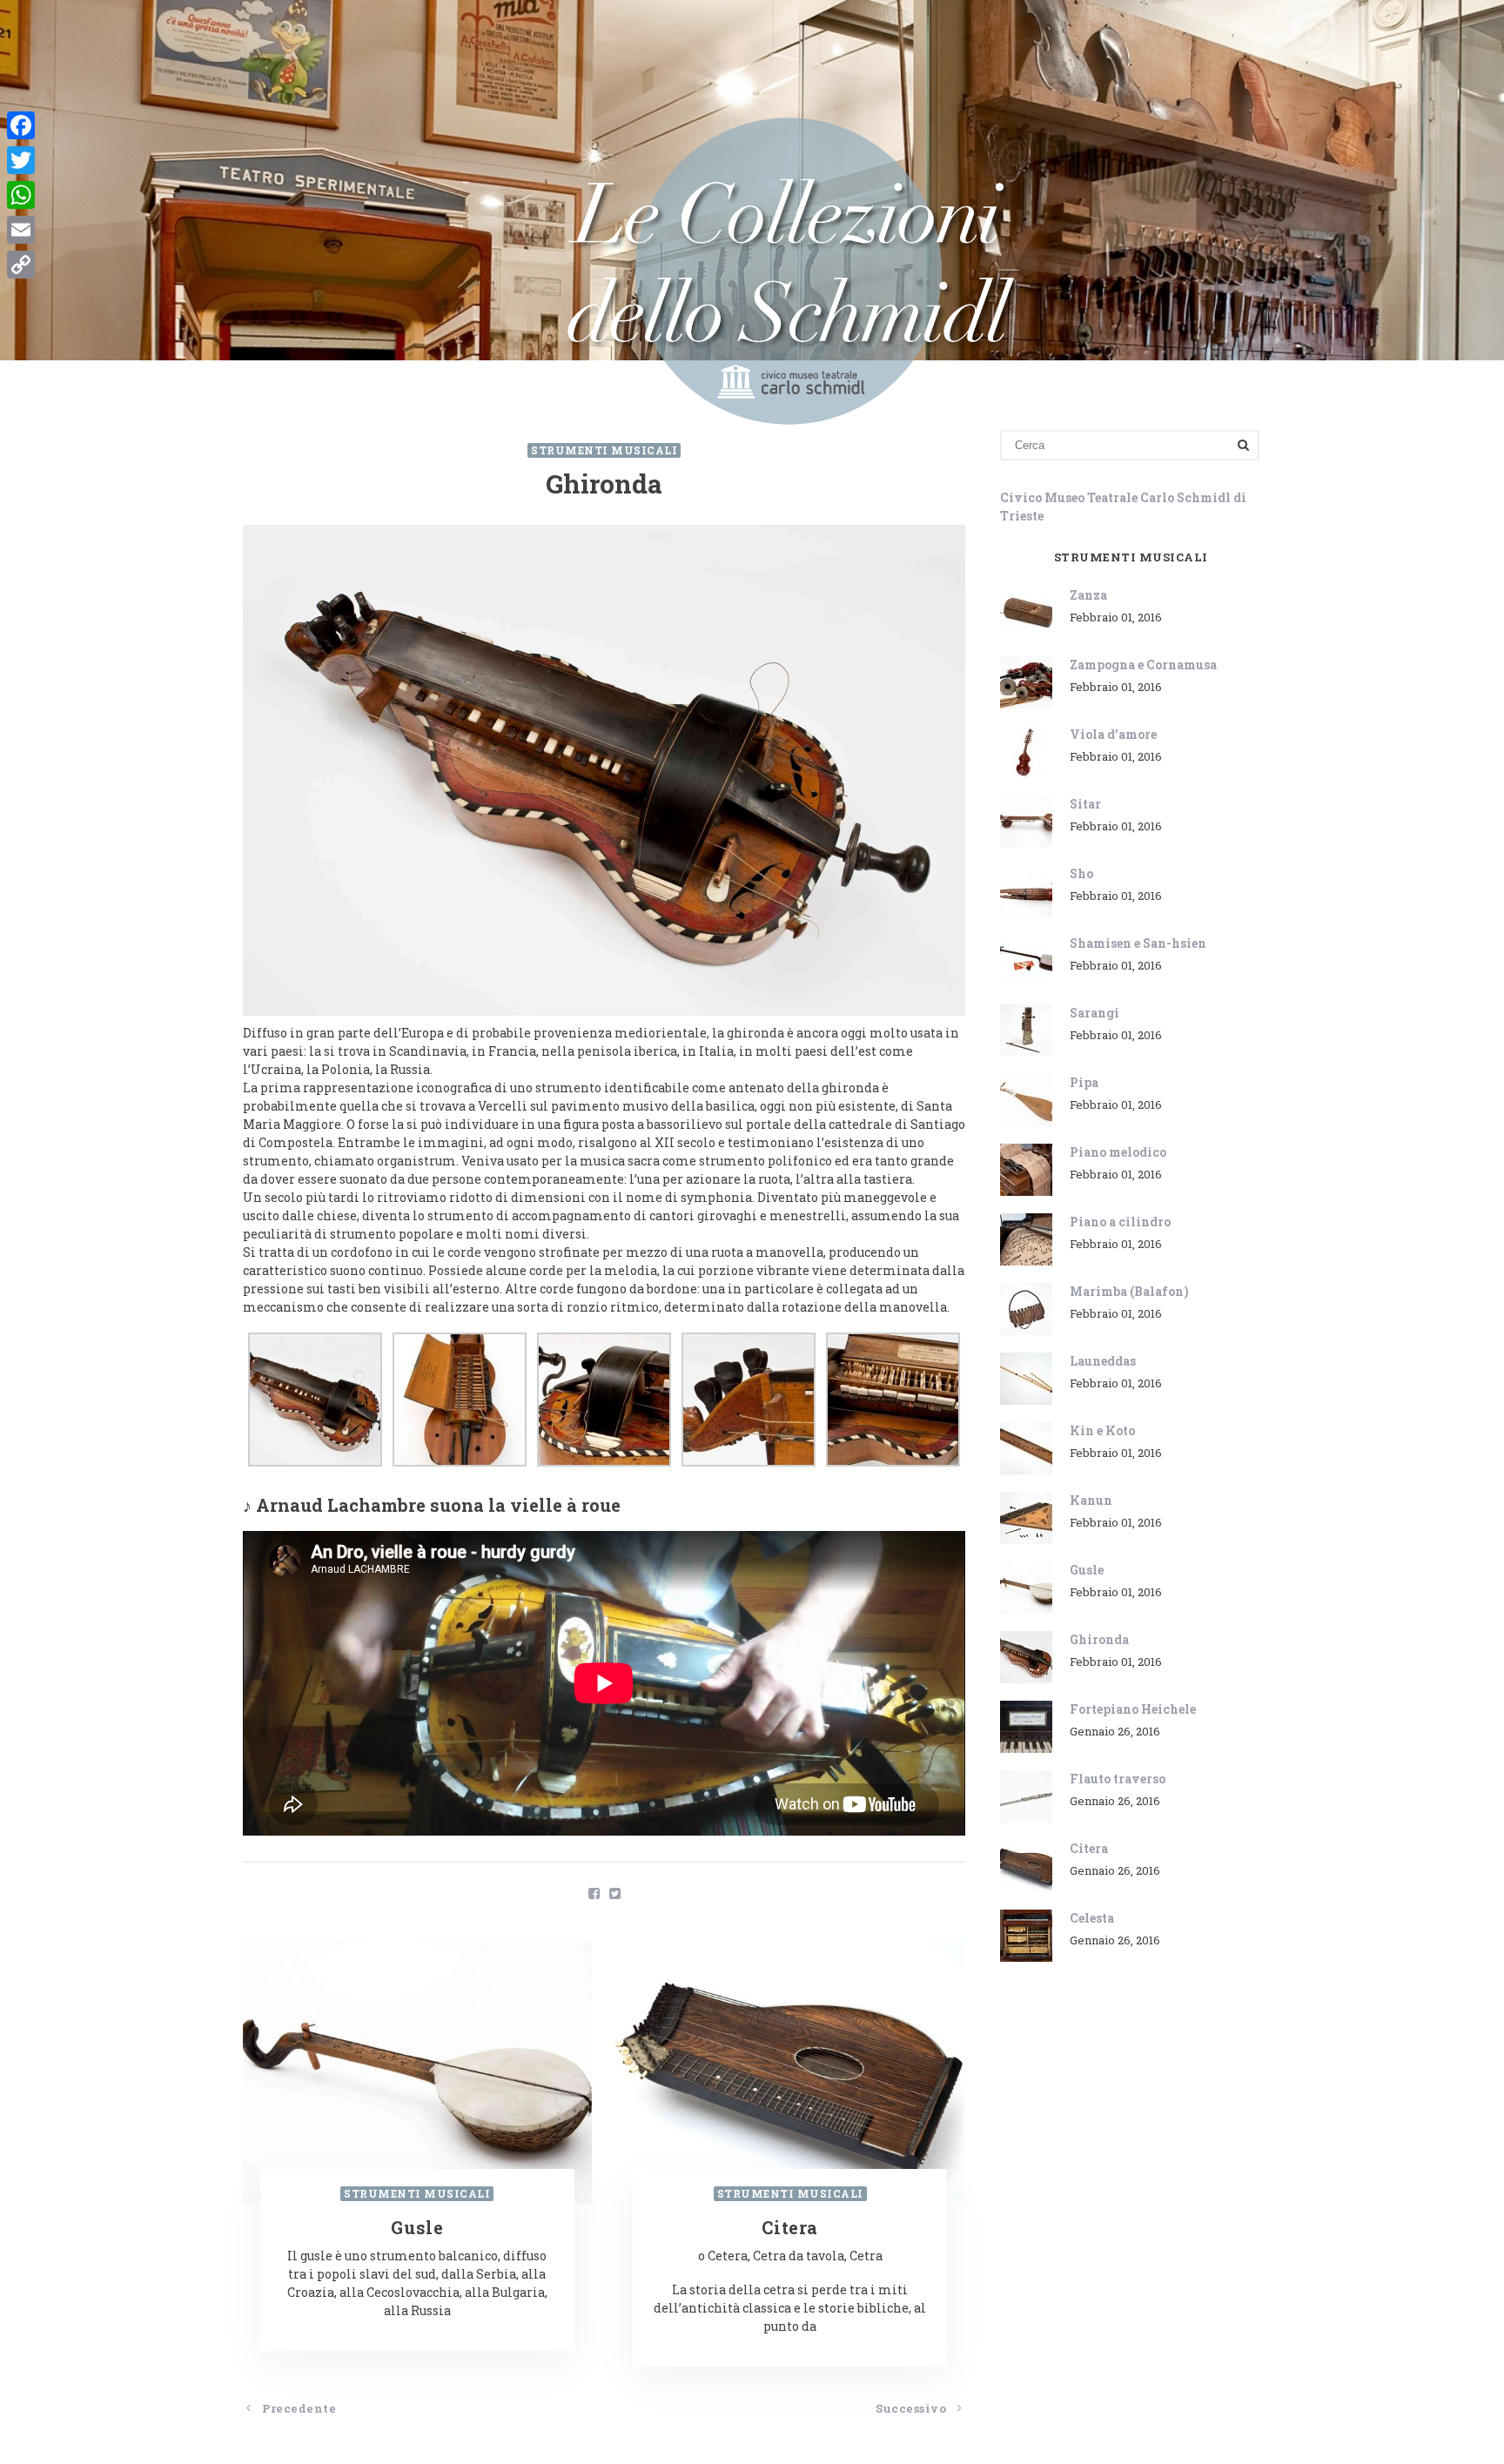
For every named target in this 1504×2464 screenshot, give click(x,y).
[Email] (21, 230)
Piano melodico (1118, 1152)
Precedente (298, 2408)
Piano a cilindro (1120, 1222)
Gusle (1087, 1570)
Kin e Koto (1102, 1430)
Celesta (1092, 1918)
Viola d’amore (1113, 734)
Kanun (1091, 1500)
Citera (1089, 1848)
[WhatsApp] (21, 195)
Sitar (1085, 804)
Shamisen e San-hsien (1138, 943)
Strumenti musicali (604, 450)
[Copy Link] (21, 265)
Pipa (1084, 1082)
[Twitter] (21, 160)
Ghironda (1099, 1639)
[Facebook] (21, 125)
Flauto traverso (1118, 1779)
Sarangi (1094, 1013)
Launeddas (1103, 1361)
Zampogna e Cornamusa (1143, 665)
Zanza (1088, 595)
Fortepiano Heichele (1133, 1709)
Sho (1081, 873)
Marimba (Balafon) (1129, 1291)
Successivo (913, 2408)
